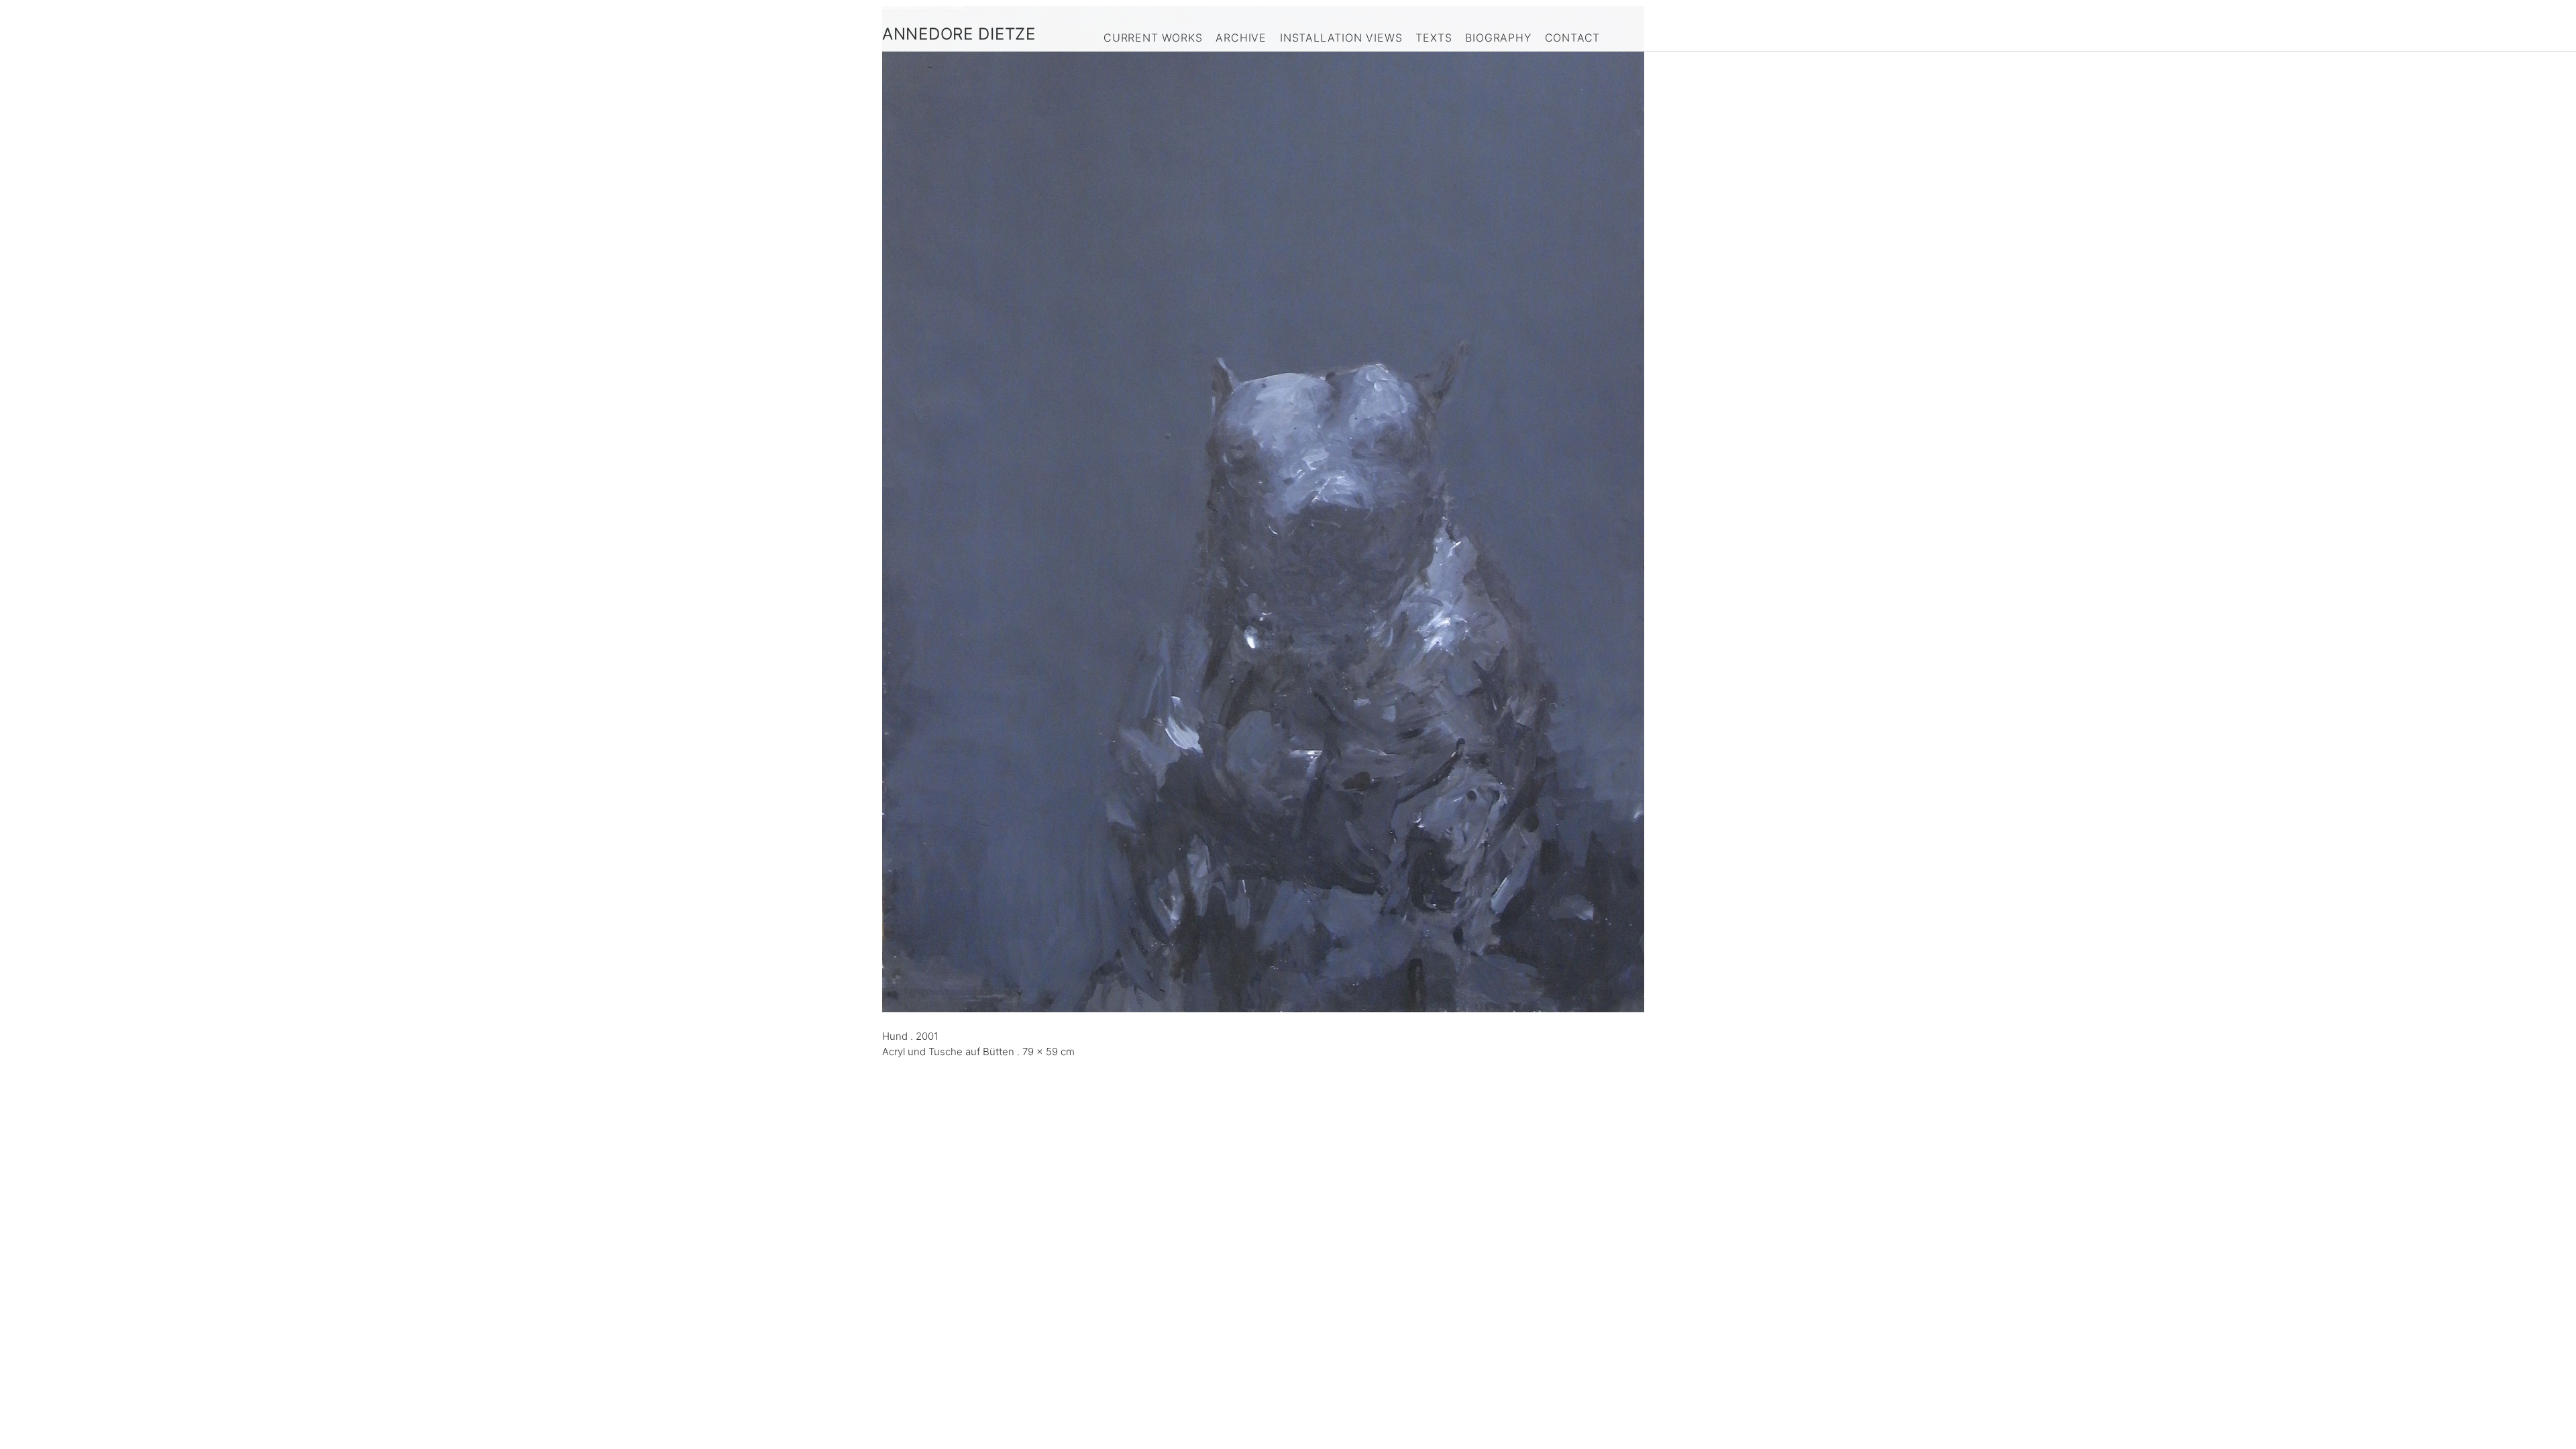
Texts (1434, 38)
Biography (1498, 38)
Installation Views (1341, 38)
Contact (1573, 38)
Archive (1241, 38)
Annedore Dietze (959, 34)
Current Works (1153, 38)
